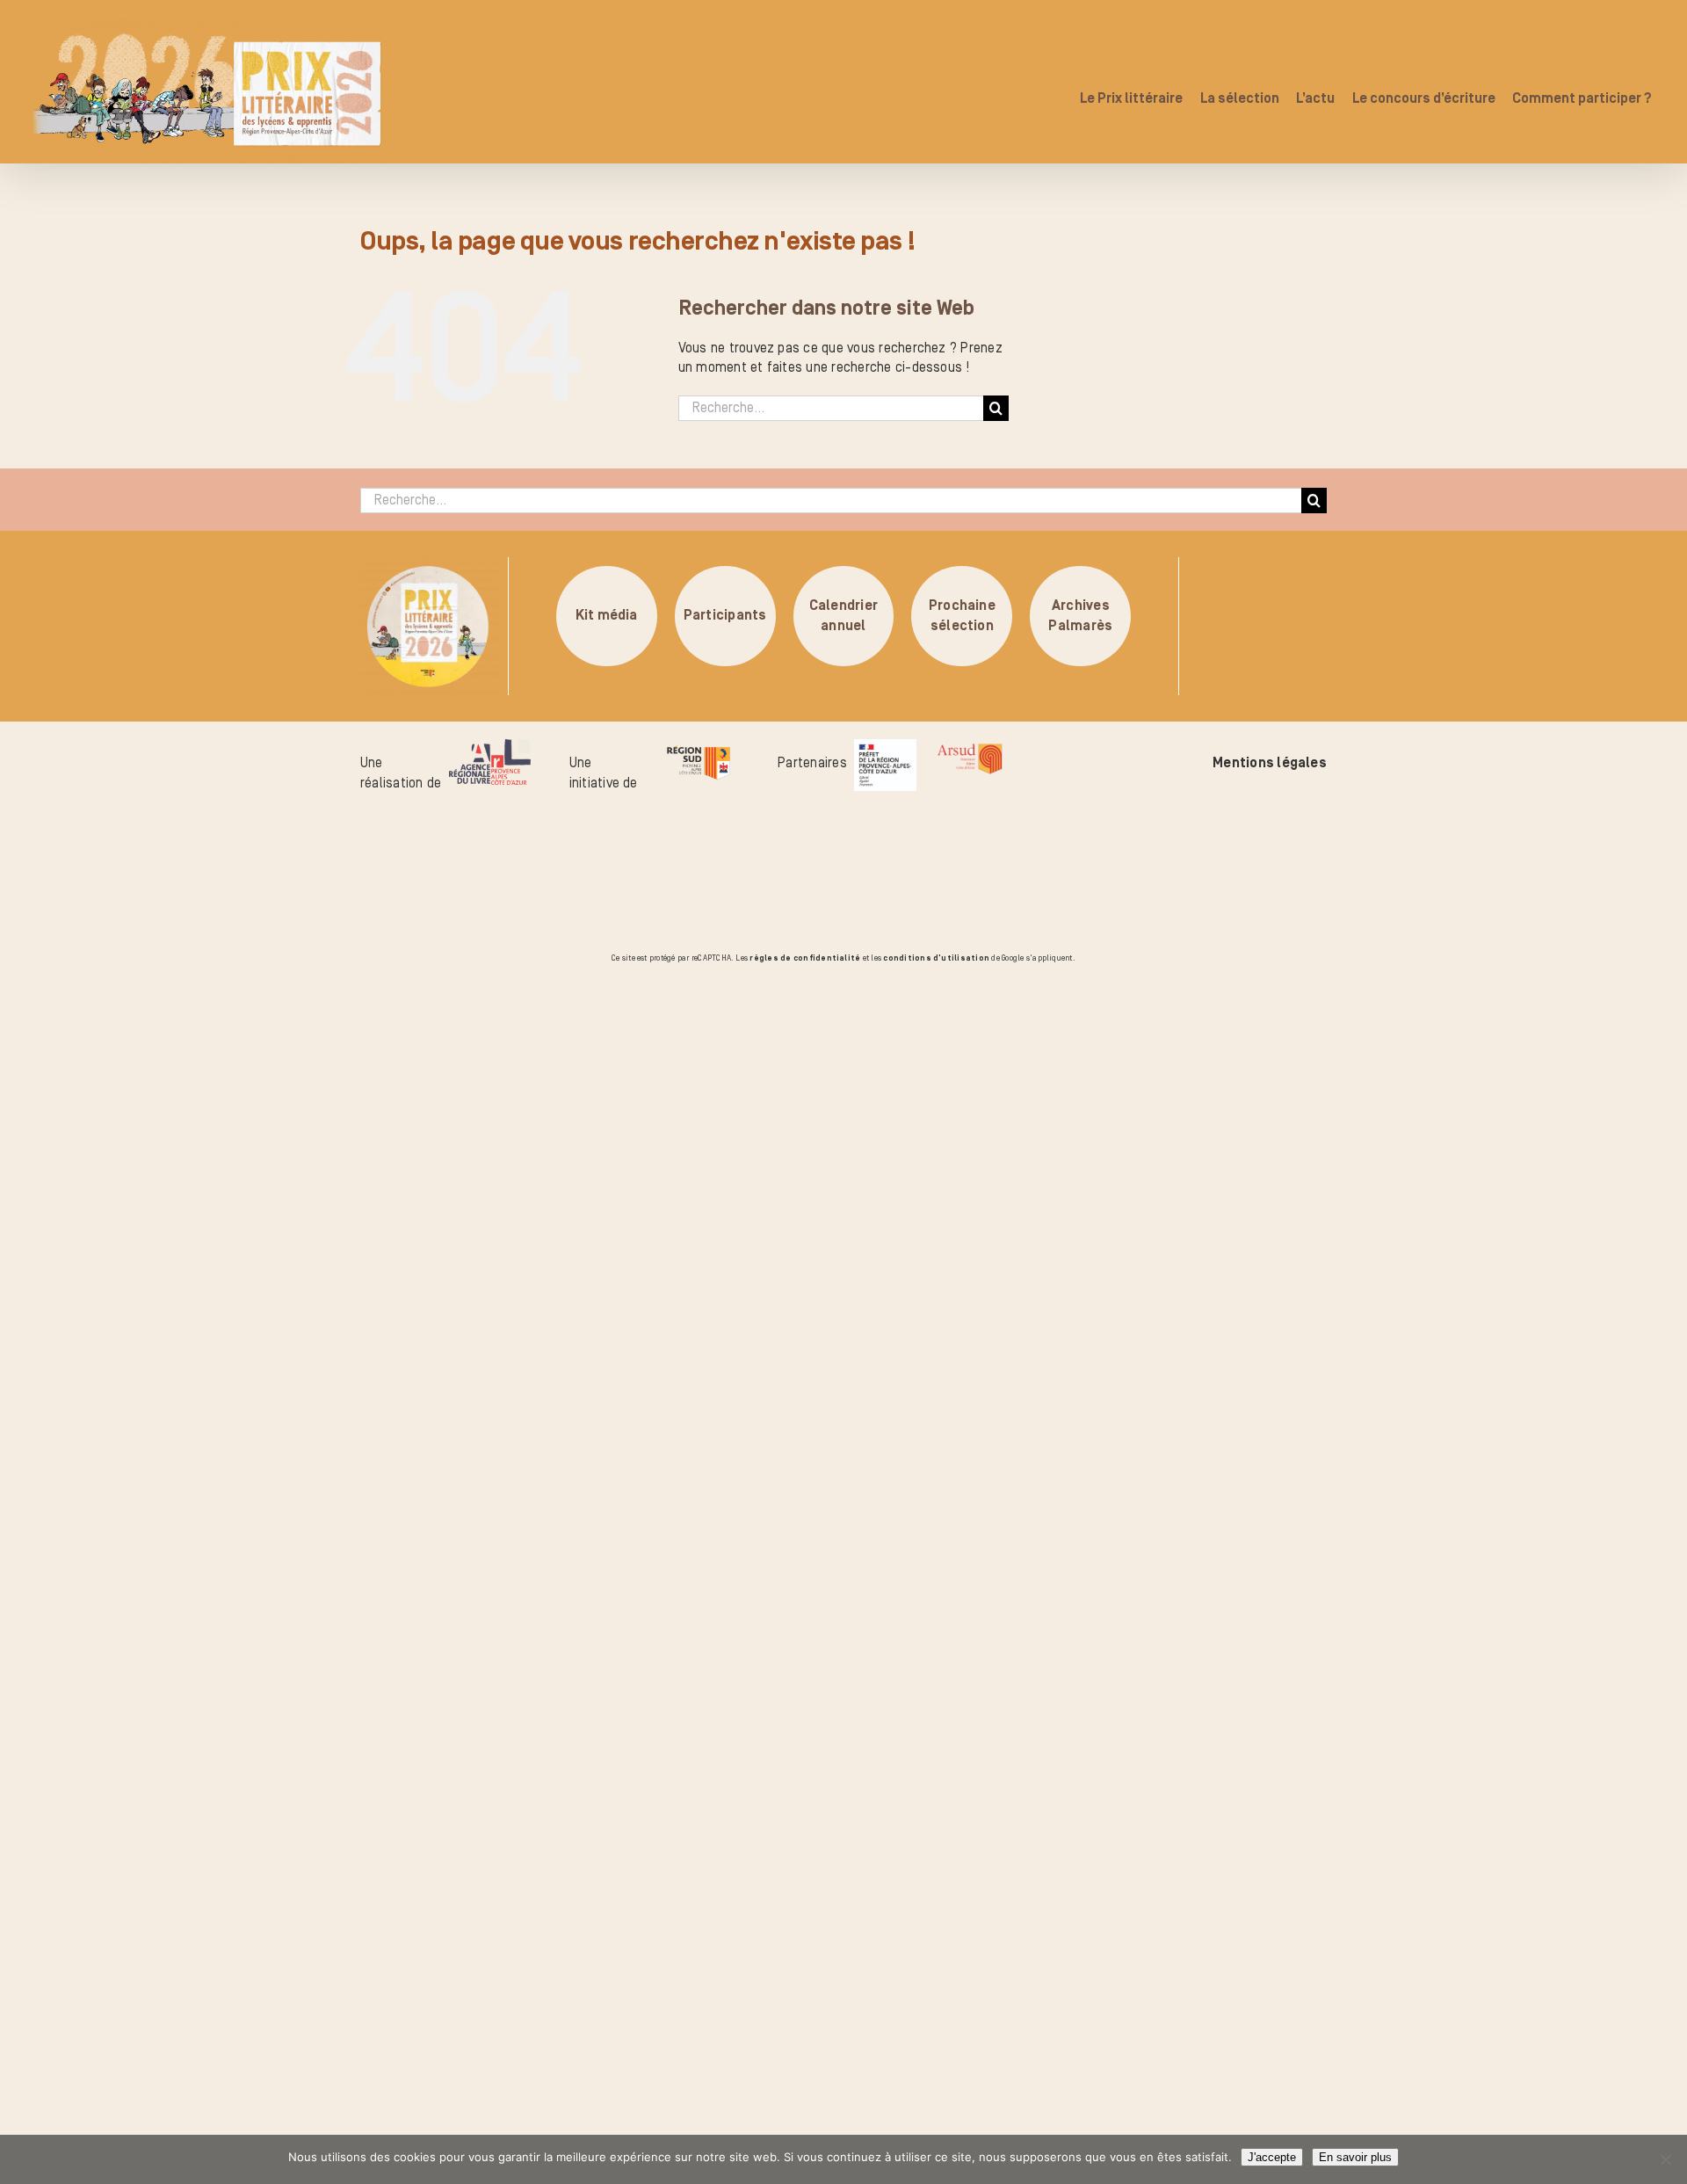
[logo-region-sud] (698, 749)
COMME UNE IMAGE (216, 1066)
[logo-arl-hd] (490, 749)
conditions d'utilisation (936, 958)
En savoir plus (1355, 2157)
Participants (725, 616)
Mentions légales (1270, 763)
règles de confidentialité (805, 958)
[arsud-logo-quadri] (970, 749)
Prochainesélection (962, 616)
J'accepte (1272, 2157)
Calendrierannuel (843, 616)
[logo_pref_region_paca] (885, 749)
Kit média (607, 616)
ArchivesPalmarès (1080, 616)
